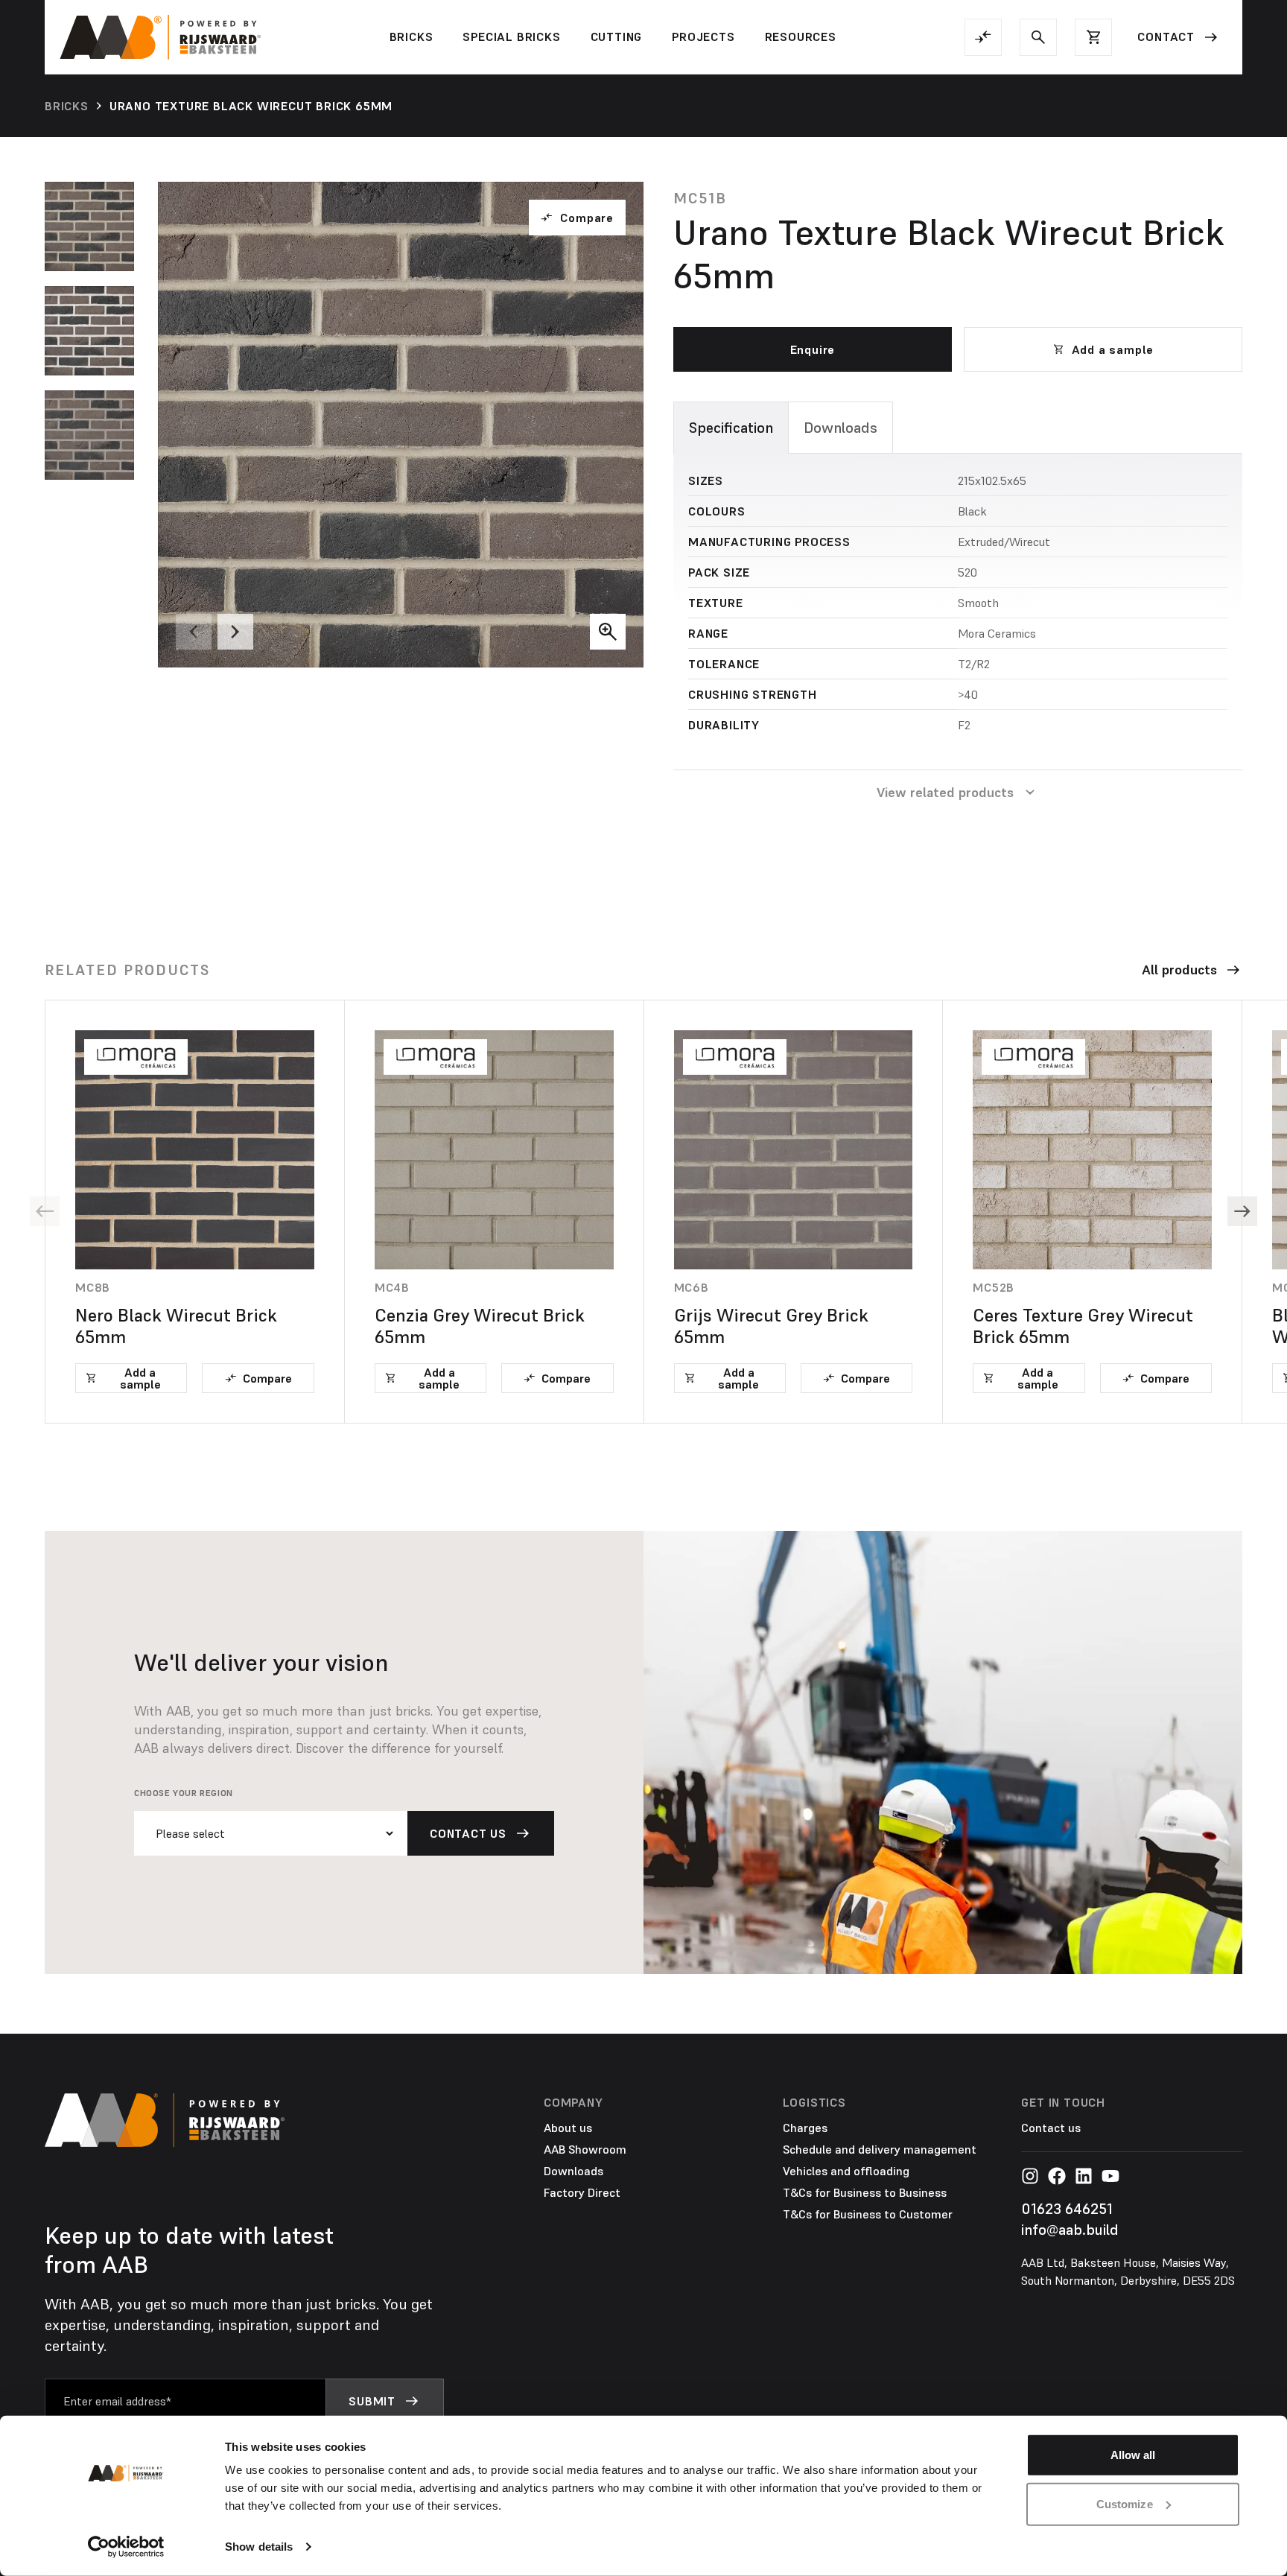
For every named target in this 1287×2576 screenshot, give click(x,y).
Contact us (1051, 2128)
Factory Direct (582, 2192)
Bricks (67, 106)
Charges (805, 2128)
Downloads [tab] (840, 428)
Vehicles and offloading (846, 2171)
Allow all (1133, 2455)
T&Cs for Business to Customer (868, 2214)
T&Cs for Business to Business (865, 2192)
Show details (259, 2547)
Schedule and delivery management (880, 2149)
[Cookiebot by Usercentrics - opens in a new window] (126, 2547)
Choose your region (184, 1793)
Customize (1125, 2503)
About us (568, 2128)
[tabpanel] (958, 603)
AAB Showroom (585, 2149)
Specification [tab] (731, 428)
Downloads (573, 2171)
